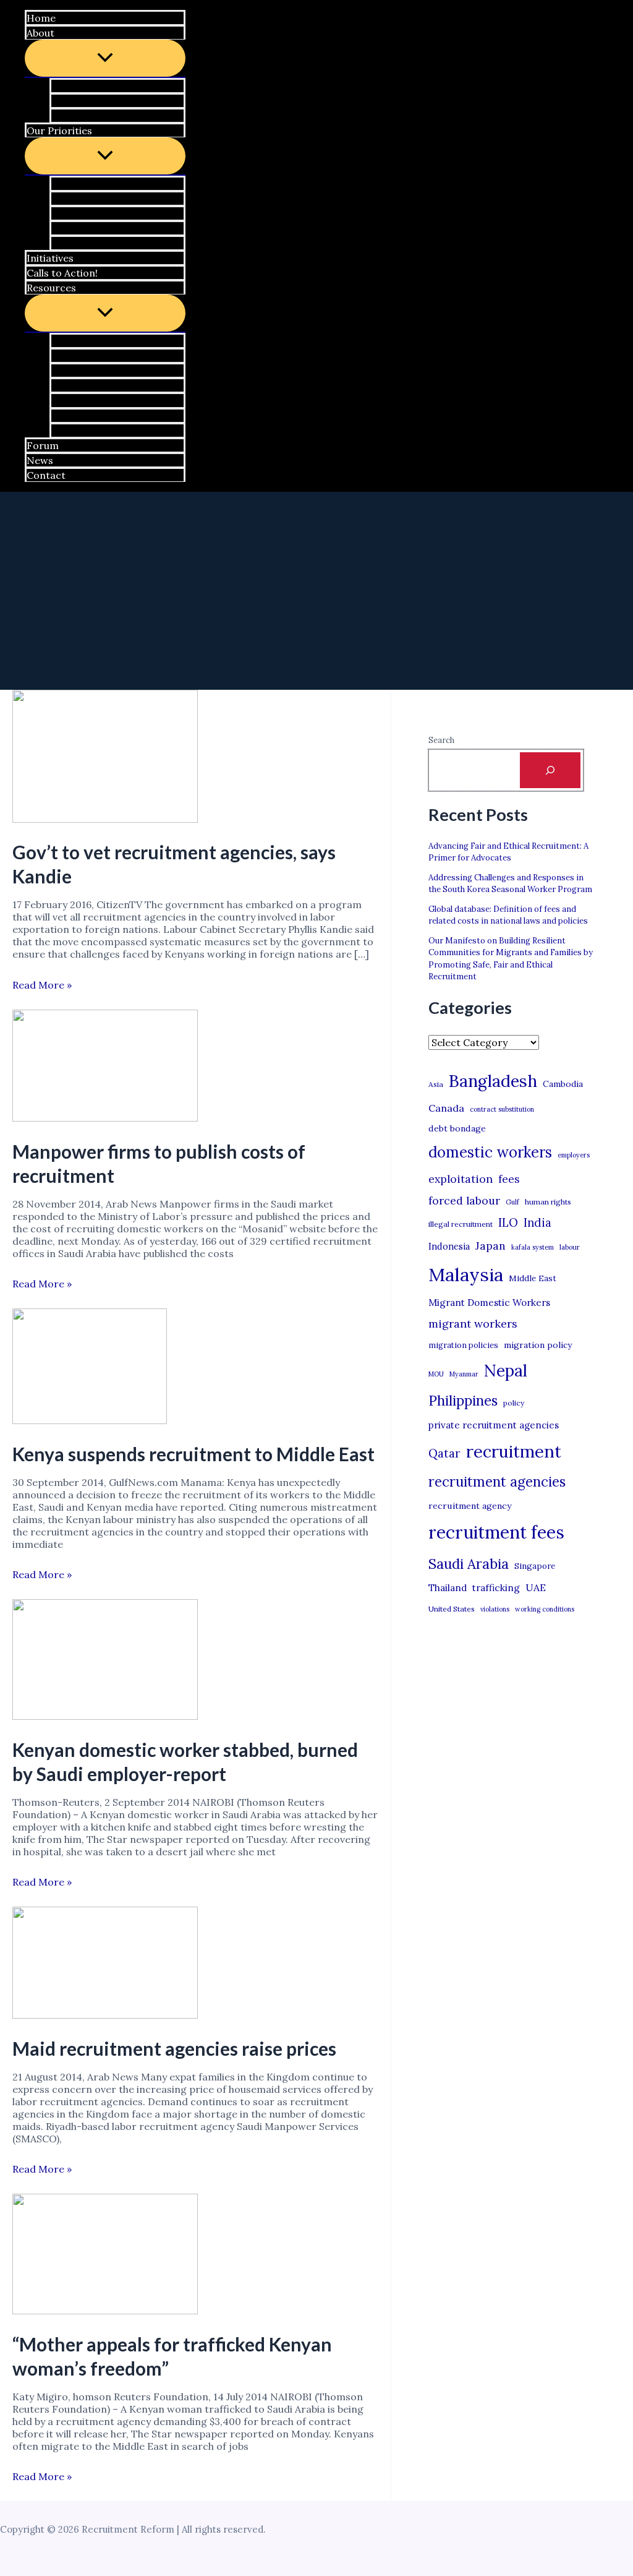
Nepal (506, 1370)
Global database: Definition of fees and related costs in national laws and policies (508, 915)
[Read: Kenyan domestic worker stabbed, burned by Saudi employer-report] (105, 1716)
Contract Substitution (109, 213)
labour (570, 1247)
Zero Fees (81, 184)
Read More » (42, 985)
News (40, 460)
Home (41, 18)
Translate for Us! (98, 116)
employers (574, 1155)
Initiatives (50, 258)
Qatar (444, 1453)
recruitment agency (470, 1506)
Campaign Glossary (104, 341)
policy (514, 1403)
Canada (446, 1108)
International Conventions (121, 416)
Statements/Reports (108, 371)
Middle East (533, 1278)
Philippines (463, 1401)
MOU (436, 1374)
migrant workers (473, 1324)
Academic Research (104, 401)
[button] (57, 33)
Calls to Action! (62, 273)
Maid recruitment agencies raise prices (174, 2048)
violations (495, 1609)
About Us (79, 86)
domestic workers (490, 1152)
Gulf (512, 1202)
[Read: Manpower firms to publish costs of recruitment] (105, 1118)
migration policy (538, 1345)
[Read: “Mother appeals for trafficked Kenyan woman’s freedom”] (105, 2311)
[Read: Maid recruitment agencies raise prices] (105, 2015)
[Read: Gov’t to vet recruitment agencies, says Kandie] (105, 819)
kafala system (533, 1247)
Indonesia (449, 1246)
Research (79, 243)
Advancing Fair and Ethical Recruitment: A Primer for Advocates (508, 852)
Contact (46, 475)
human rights (548, 1202)
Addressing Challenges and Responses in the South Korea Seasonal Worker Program (510, 884)
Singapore (535, 1566)
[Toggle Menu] (105, 58)
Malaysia (466, 1274)
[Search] (550, 770)
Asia (436, 1084)
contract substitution (502, 1109)
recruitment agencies (497, 1482)
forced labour (464, 1200)
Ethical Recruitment (105, 228)
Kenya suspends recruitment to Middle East (193, 1454)
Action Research (96, 356)
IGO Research (90, 385)
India (537, 1223)
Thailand (448, 1588)
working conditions (545, 1609)
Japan (491, 1246)
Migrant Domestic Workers (489, 1303)
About (40, 33)
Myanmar (464, 1374)
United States (452, 1609)
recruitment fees (496, 1532)
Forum (43, 445)
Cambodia (563, 1084)
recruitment (514, 1451)
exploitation (461, 1179)
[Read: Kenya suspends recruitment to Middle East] (90, 1420)
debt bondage (457, 1128)
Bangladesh (493, 1081)
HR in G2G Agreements (112, 199)
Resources (51, 288)
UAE (536, 1587)
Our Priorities (59, 131)
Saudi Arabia (469, 1564)
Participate (84, 101)
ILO (508, 1222)
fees (509, 1179)
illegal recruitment (461, 1224)
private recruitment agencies (494, 1425)
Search (441, 740)
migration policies (463, 1345)
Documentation (95, 431)
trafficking (496, 1588)
